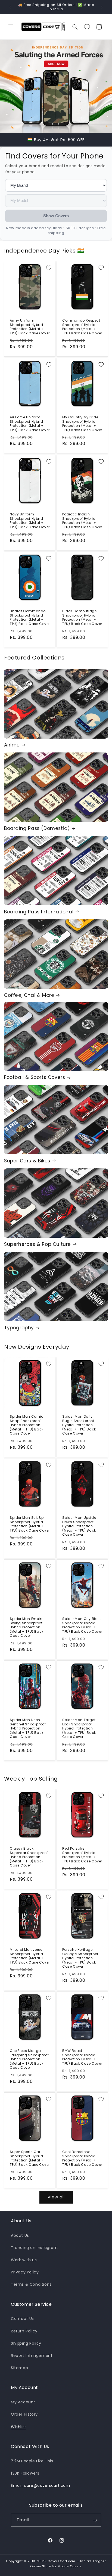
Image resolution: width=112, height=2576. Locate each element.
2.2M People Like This (32, 2461)
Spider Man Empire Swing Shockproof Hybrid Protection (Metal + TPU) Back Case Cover (27, 1627)
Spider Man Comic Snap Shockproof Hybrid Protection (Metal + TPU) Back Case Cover (27, 1425)
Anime (12, 745)
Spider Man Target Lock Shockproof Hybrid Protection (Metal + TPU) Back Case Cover (79, 1728)
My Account (23, 2402)
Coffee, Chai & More (29, 995)
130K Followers (25, 2473)
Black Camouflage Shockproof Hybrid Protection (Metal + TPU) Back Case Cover (82, 617)
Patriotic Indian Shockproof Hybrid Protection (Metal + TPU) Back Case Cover (82, 521)
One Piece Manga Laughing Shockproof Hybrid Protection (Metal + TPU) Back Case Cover (29, 2059)
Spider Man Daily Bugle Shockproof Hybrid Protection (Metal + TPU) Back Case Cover (79, 1425)
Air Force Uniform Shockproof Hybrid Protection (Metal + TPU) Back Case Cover (30, 424)
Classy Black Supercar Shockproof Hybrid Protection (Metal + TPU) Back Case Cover (29, 1857)
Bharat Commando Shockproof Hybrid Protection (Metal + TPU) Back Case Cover (30, 617)
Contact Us (22, 2319)
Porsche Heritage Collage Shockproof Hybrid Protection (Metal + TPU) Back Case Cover (80, 1958)
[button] (11, 27)
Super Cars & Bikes (27, 1161)
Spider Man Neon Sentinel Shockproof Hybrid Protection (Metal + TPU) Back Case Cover (28, 1728)
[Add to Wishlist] (49, 268)
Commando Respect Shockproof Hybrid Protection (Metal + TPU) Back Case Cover (82, 327)
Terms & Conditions (31, 2284)
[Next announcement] (102, 7)
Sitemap (19, 2368)
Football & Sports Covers (35, 1077)
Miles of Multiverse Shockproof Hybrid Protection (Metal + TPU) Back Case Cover (30, 1956)
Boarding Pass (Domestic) (37, 828)
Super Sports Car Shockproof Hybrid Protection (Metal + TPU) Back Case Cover (30, 2158)
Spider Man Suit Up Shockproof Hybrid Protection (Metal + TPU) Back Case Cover (30, 1524)
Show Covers (56, 216)
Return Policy (24, 2331)
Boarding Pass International (39, 912)
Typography (19, 1328)
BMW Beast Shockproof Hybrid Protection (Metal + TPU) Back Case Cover (82, 2057)
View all (56, 2197)
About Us (20, 2235)
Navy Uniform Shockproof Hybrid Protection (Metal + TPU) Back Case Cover (30, 521)
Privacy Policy (25, 2272)
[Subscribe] (95, 2520)
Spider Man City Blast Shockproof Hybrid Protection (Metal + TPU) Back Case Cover (82, 1625)
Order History (24, 2414)
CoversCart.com (61, 2561)
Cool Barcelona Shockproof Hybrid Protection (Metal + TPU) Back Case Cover (82, 2158)
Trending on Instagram (34, 2248)
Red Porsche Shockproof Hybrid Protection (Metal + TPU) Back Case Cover (82, 1855)
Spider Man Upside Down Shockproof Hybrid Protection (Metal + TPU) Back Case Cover (79, 1526)
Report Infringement (32, 2356)
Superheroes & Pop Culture (38, 1244)
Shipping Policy (26, 2343)
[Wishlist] (87, 27)
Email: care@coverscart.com (41, 2485)
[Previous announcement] (10, 7)
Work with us (24, 2260)
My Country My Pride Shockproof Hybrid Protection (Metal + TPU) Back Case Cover (82, 424)
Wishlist (19, 2427)
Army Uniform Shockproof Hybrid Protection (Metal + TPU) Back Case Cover (30, 327)
